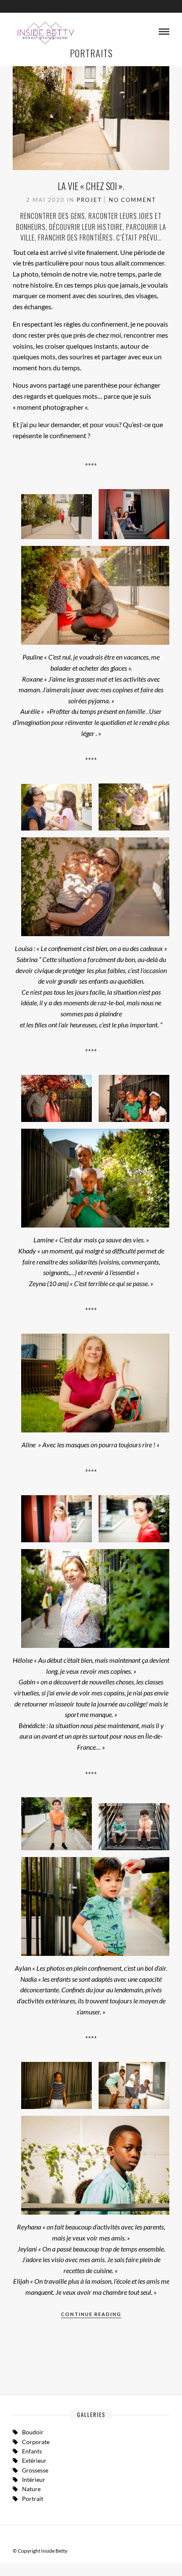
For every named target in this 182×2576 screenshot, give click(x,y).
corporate (36, 2442)
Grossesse (35, 2470)
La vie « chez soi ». (91, 186)
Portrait (33, 2499)
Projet (89, 200)
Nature (31, 2489)
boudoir (33, 2432)
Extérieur (34, 2460)
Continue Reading (91, 2314)
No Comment (132, 200)
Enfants (32, 2451)
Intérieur (34, 2480)
